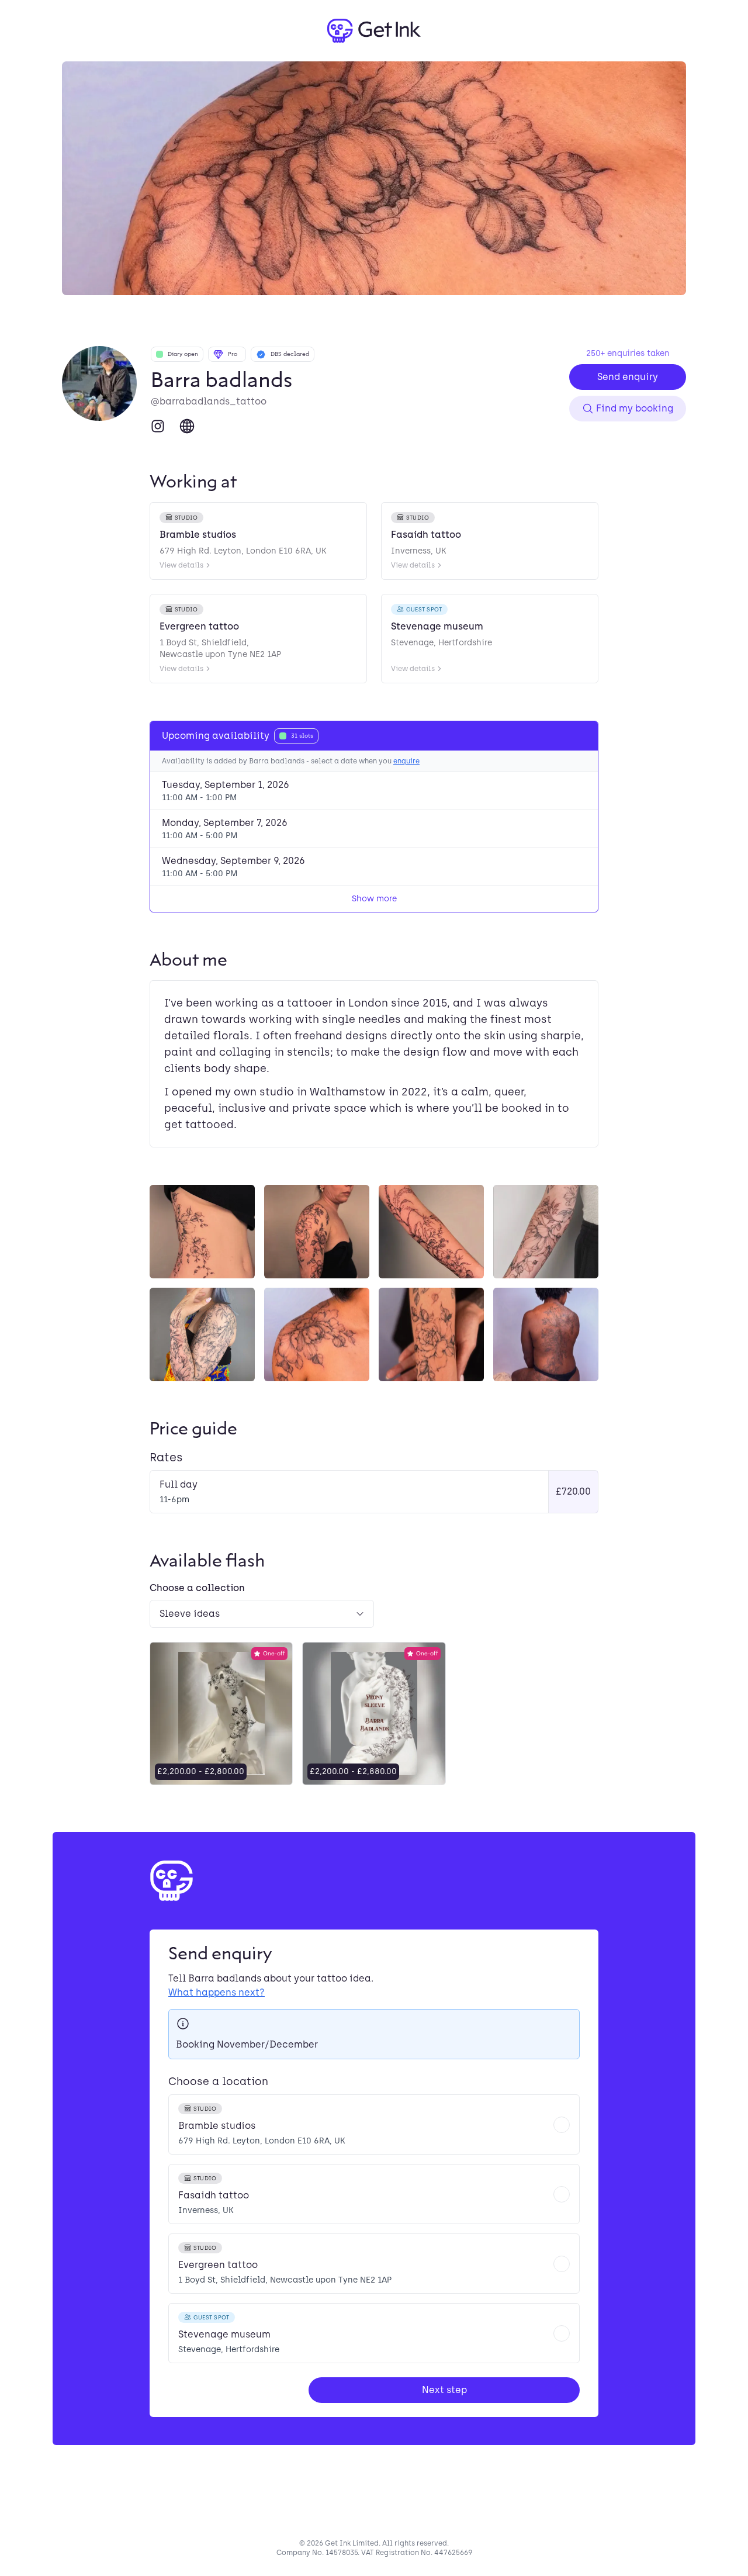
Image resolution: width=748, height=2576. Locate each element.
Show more (374, 899)
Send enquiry (628, 377)
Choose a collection (197, 1588)
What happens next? (217, 1992)
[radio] (374, 2124)
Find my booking (635, 408)
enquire (406, 761)
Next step (444, 2390)
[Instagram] (158, 426)
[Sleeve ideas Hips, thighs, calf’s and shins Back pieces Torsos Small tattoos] (262, 1614)
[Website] (187, 426)
